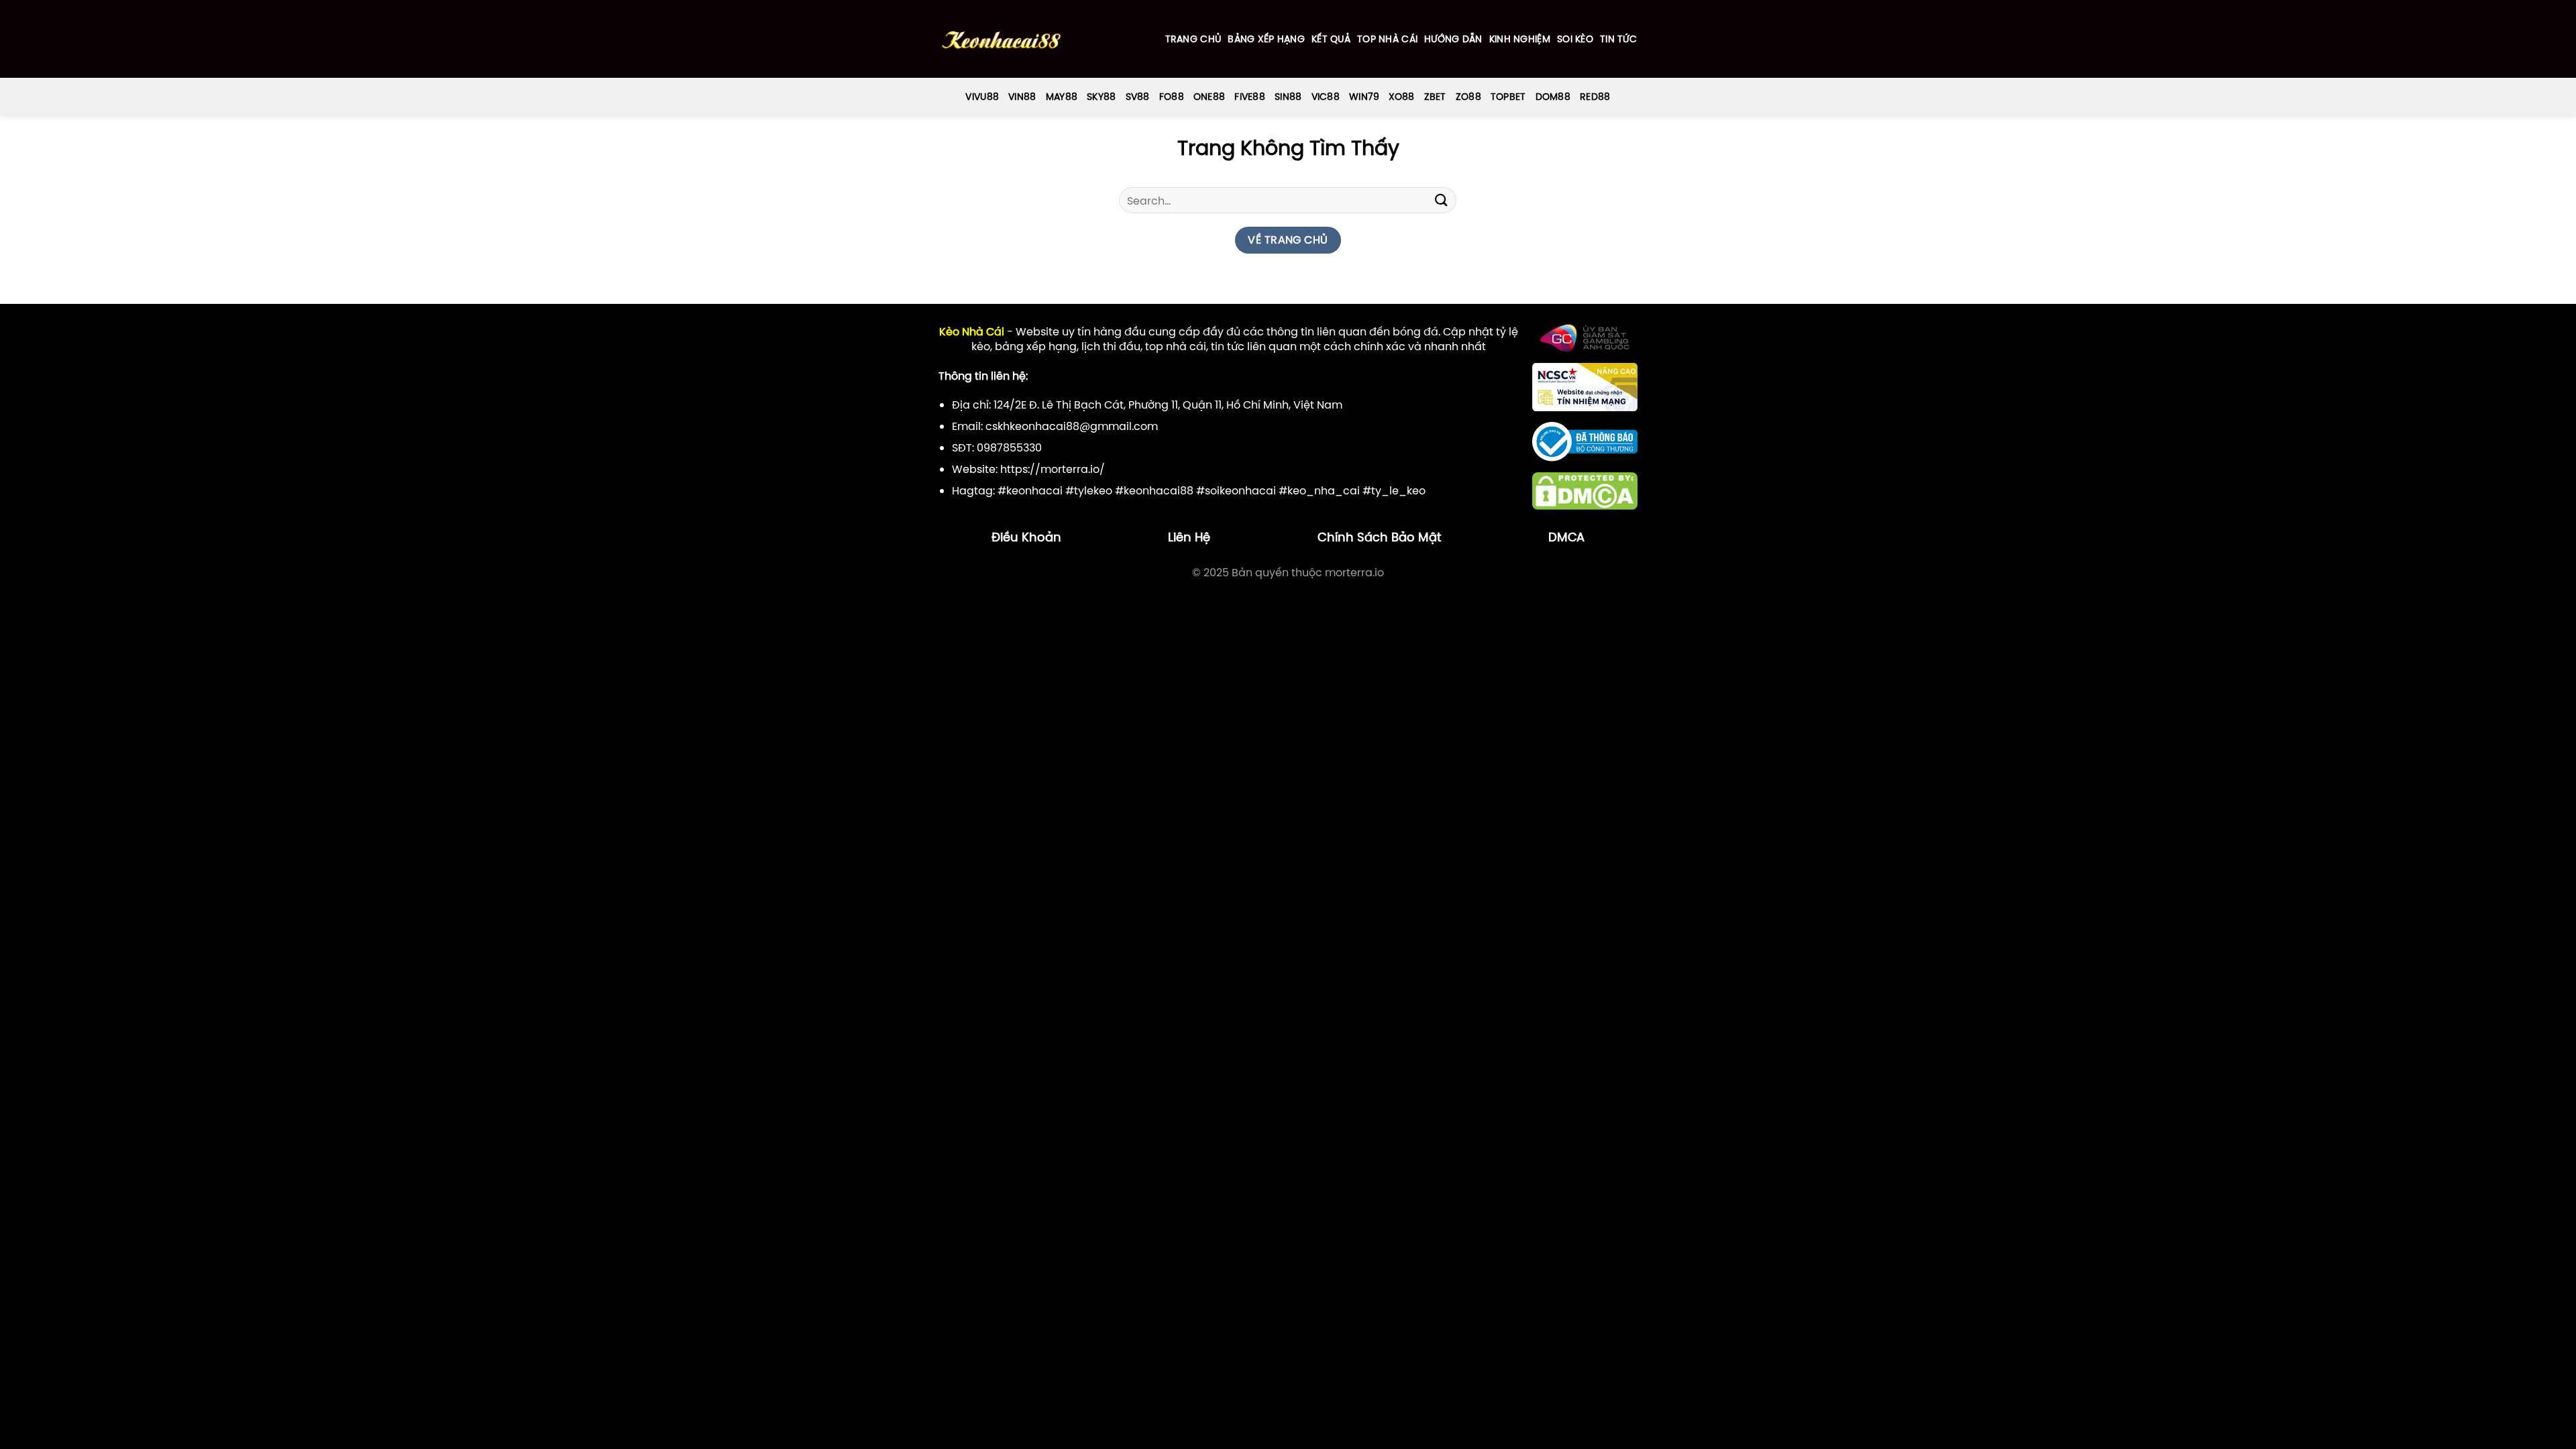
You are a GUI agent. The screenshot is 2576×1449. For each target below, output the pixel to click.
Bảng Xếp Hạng (1266, 39)
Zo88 (1468, 97)
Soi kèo (1575, 39)
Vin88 (1022, 97)
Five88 (1250, 97)
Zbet (1435, 97)
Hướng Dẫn (1453, 39)
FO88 (1172, 97)
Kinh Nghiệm (1520, 39)
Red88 (1595, 97)
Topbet (1508, 97)
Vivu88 (982, 97)
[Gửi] (1441, 200)
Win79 (1364, 97)
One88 (1209, 97)
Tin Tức (1618, 39)
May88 (1062, 97)
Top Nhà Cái (1387, 39)
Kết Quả (1331, 39)
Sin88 (1288, 97)
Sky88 (1101, 97)
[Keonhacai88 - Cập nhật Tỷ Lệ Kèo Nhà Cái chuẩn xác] (1001, 39)
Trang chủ (1193, 39)
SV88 (1138, 97)
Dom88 (1553, 97)
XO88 (1401, 97)
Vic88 (1326, 97)
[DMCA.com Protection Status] (1585, 490)
